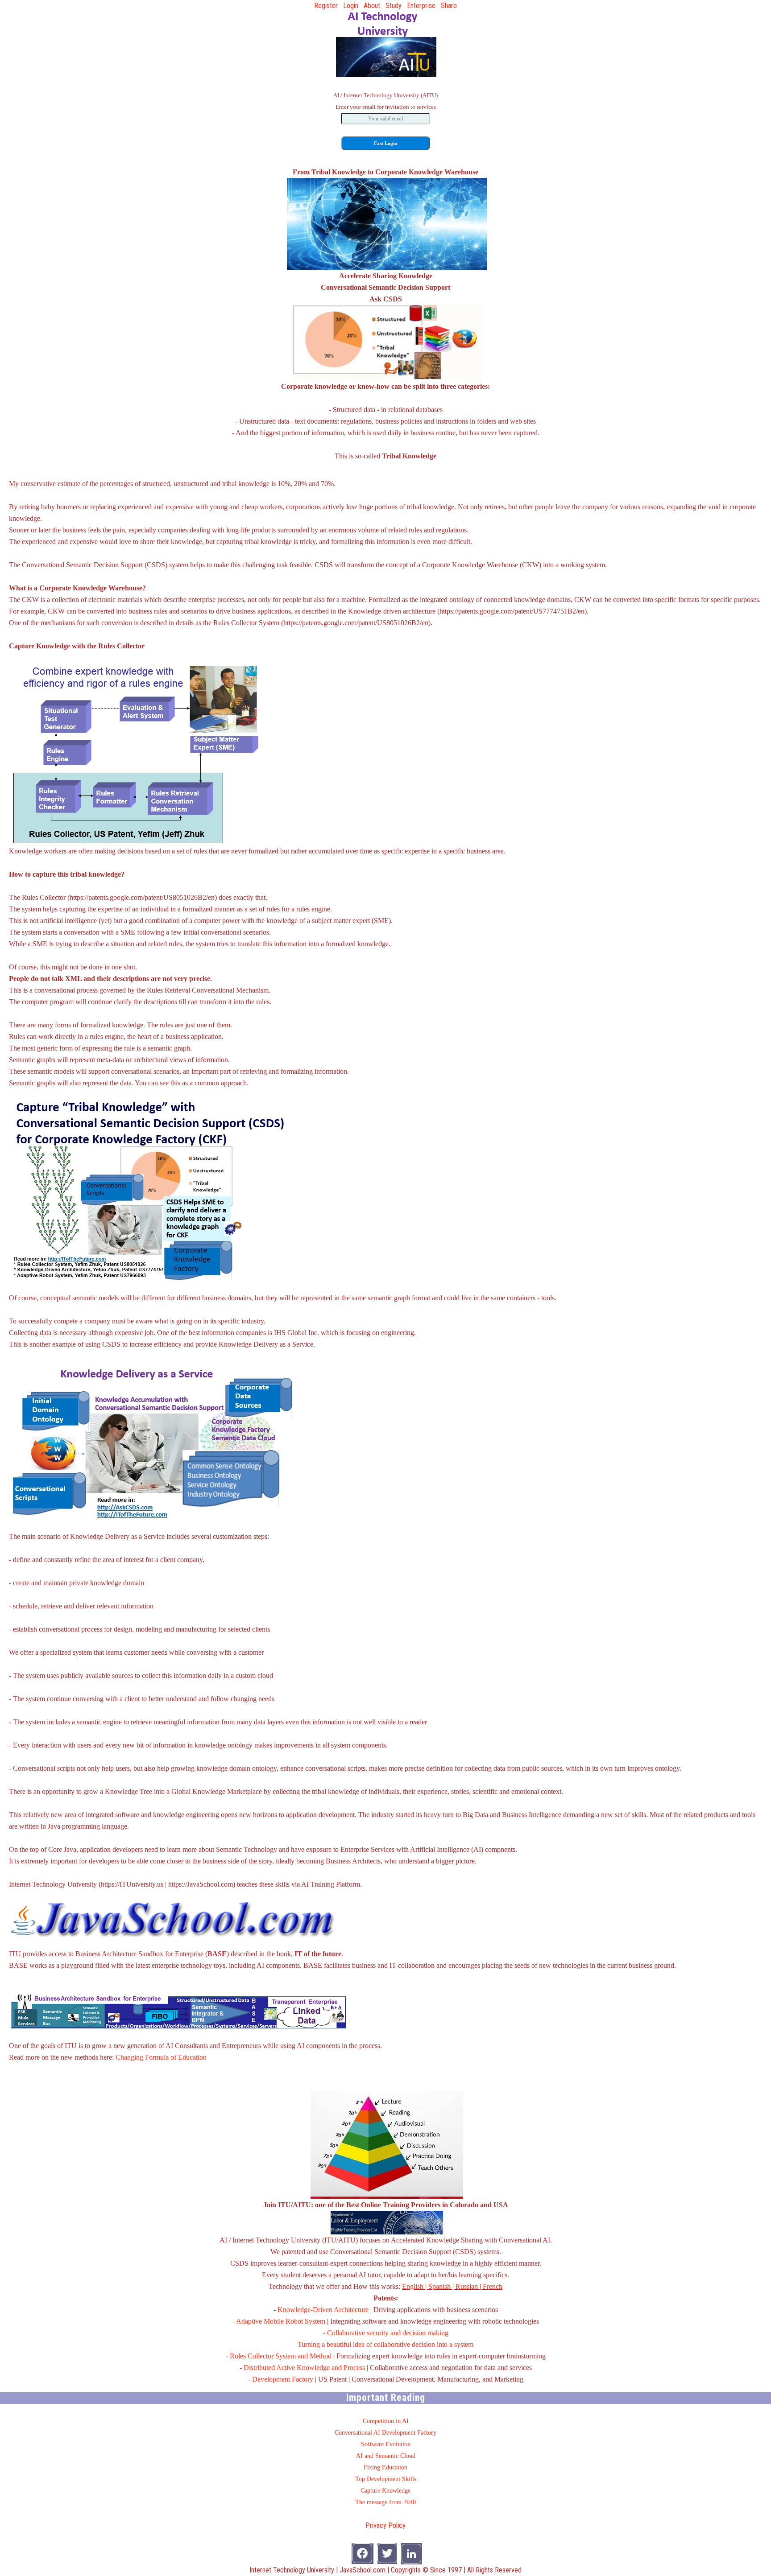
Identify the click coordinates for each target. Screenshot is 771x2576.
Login (351, 6)
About (372, 6)
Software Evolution (386, 2444)
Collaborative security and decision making (388, 2333)
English (413, 2286)
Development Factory (283, 2379)
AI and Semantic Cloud (386, 2456)
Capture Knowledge (385, 2491)
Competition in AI (386, 2421)
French (493, 2286)
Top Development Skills (386, 2479)
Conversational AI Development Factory (385, 2433)
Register (326, 6)
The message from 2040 (385, 2502)
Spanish (439, 2286)
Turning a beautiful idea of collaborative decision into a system (385, 2344)
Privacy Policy (385, 2525)
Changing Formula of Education (161, 2057)
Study (394, 6)
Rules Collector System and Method (281, 2356)
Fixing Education (385, 2467)
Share (449, 6)
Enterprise (421, 6)
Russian (467, 2286)
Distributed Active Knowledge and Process (304, 2368)
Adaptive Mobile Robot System (281, 2321)
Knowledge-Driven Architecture (323, 2310)
